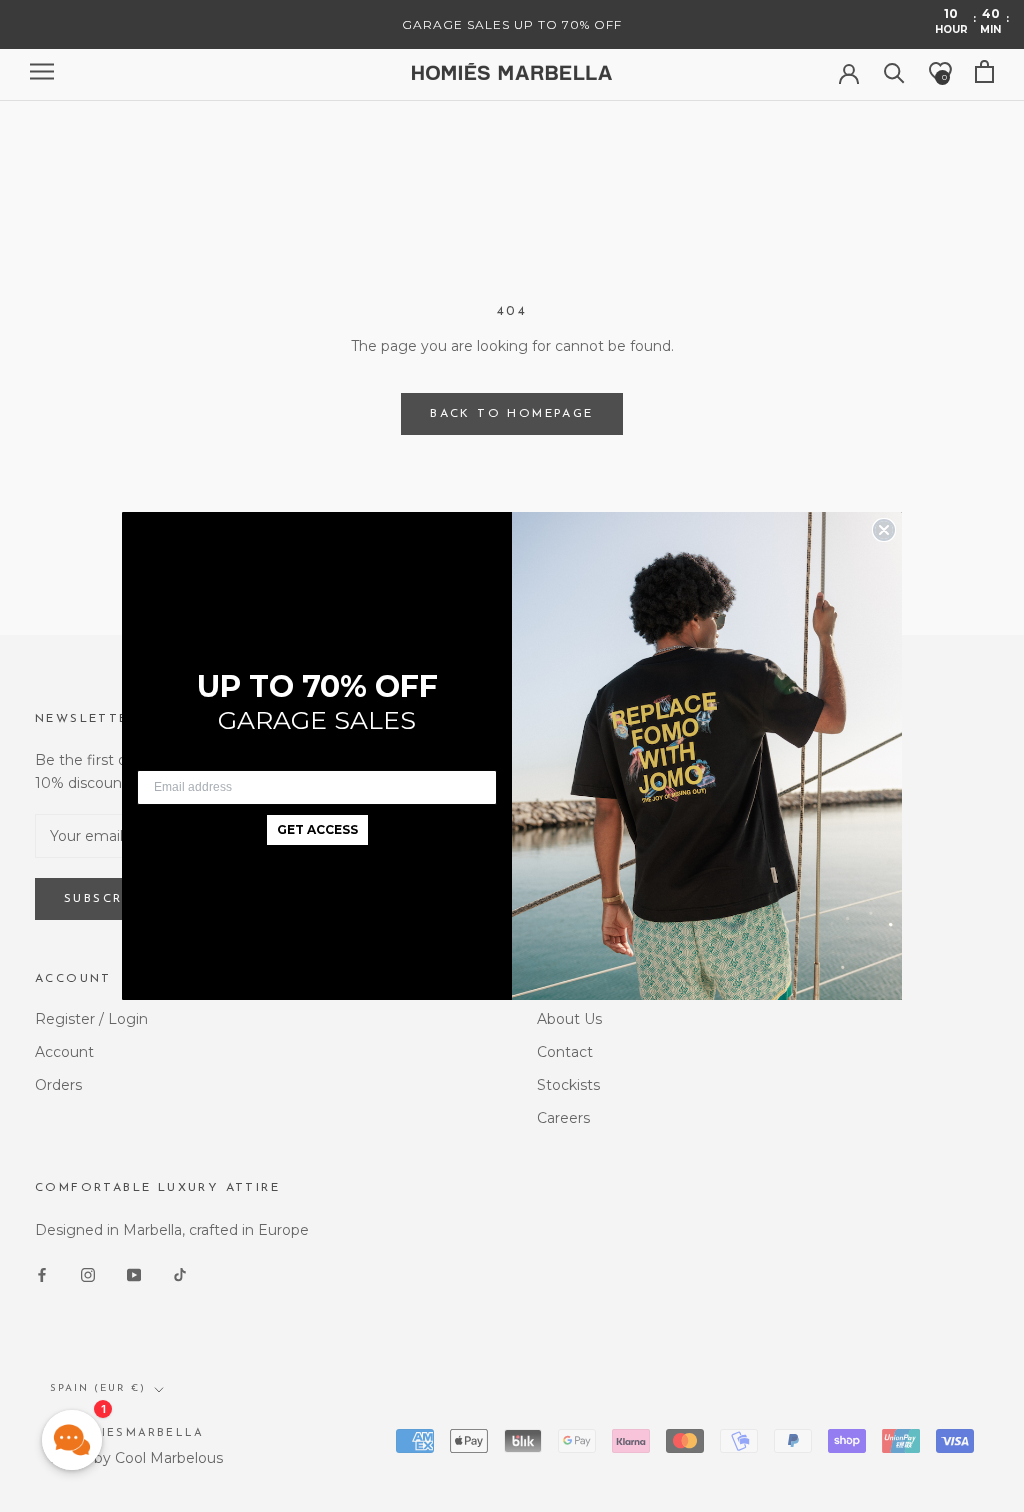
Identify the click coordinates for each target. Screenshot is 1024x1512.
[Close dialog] (884, 530)
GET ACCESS (317, 829)
